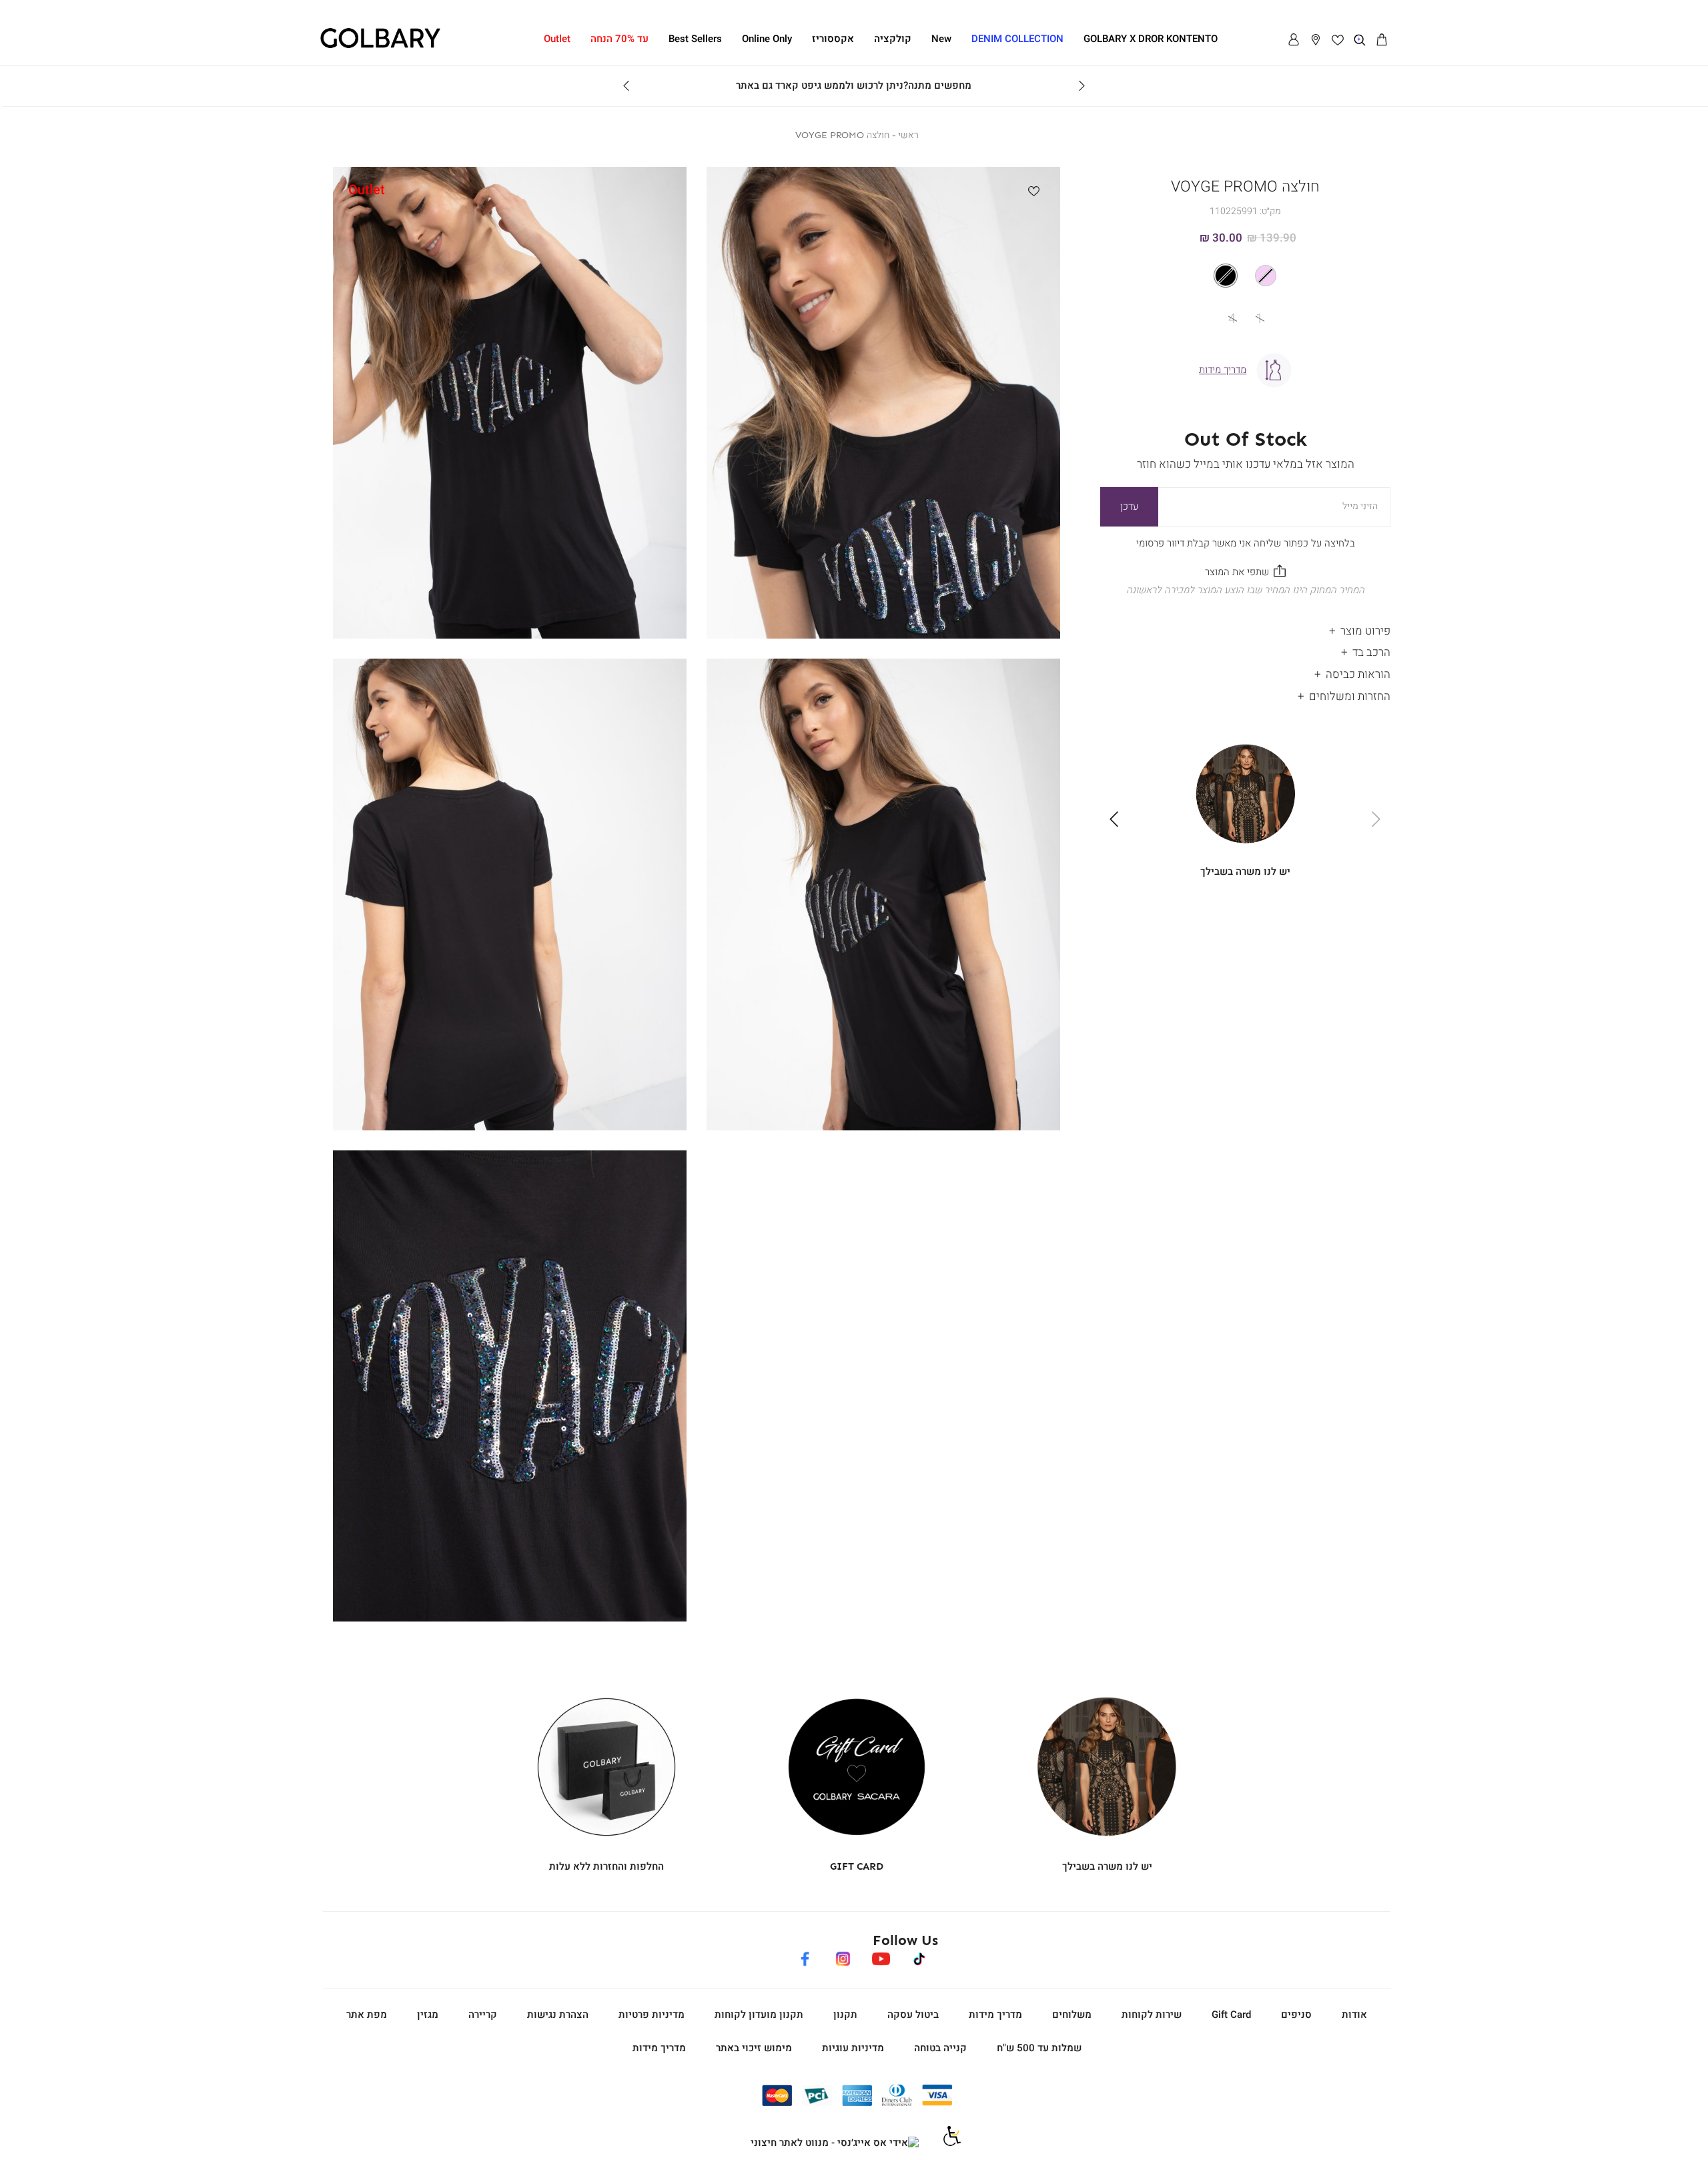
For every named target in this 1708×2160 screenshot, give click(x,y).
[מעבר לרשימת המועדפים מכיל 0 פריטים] (1338, 40)
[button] (1382, 40)
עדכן (1129, 506)
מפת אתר (367, 2015)
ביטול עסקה (913, 2015)
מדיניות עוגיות (853, 2048)
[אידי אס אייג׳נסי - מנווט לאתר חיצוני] (835, 2143)
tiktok (920, 1956)
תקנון (845, 2015)
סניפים (1296, 2015)
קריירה (483, 2015)
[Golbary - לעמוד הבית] (380, 46)
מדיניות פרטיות (652, 2015)
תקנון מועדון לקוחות (759, 2015)
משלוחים (1072, 2015)
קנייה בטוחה (940, 2048)
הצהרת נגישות (558, 2015)
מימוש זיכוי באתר (754, 2048)
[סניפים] (1316, 40)
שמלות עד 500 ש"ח (1039, 2048)
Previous (1082, 86)
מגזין (428, 2015)
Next (626, 86)
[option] (1266, 276)
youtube (881, 1956)
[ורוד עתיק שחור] (1245, 276)
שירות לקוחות (1152, 2015)
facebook (805, 1956)
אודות (1354, 2015)
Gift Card (1231, 2015)
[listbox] (1246, 276)
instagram (843, 1956)
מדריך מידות (995, 2015)
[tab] (1245, 628)
